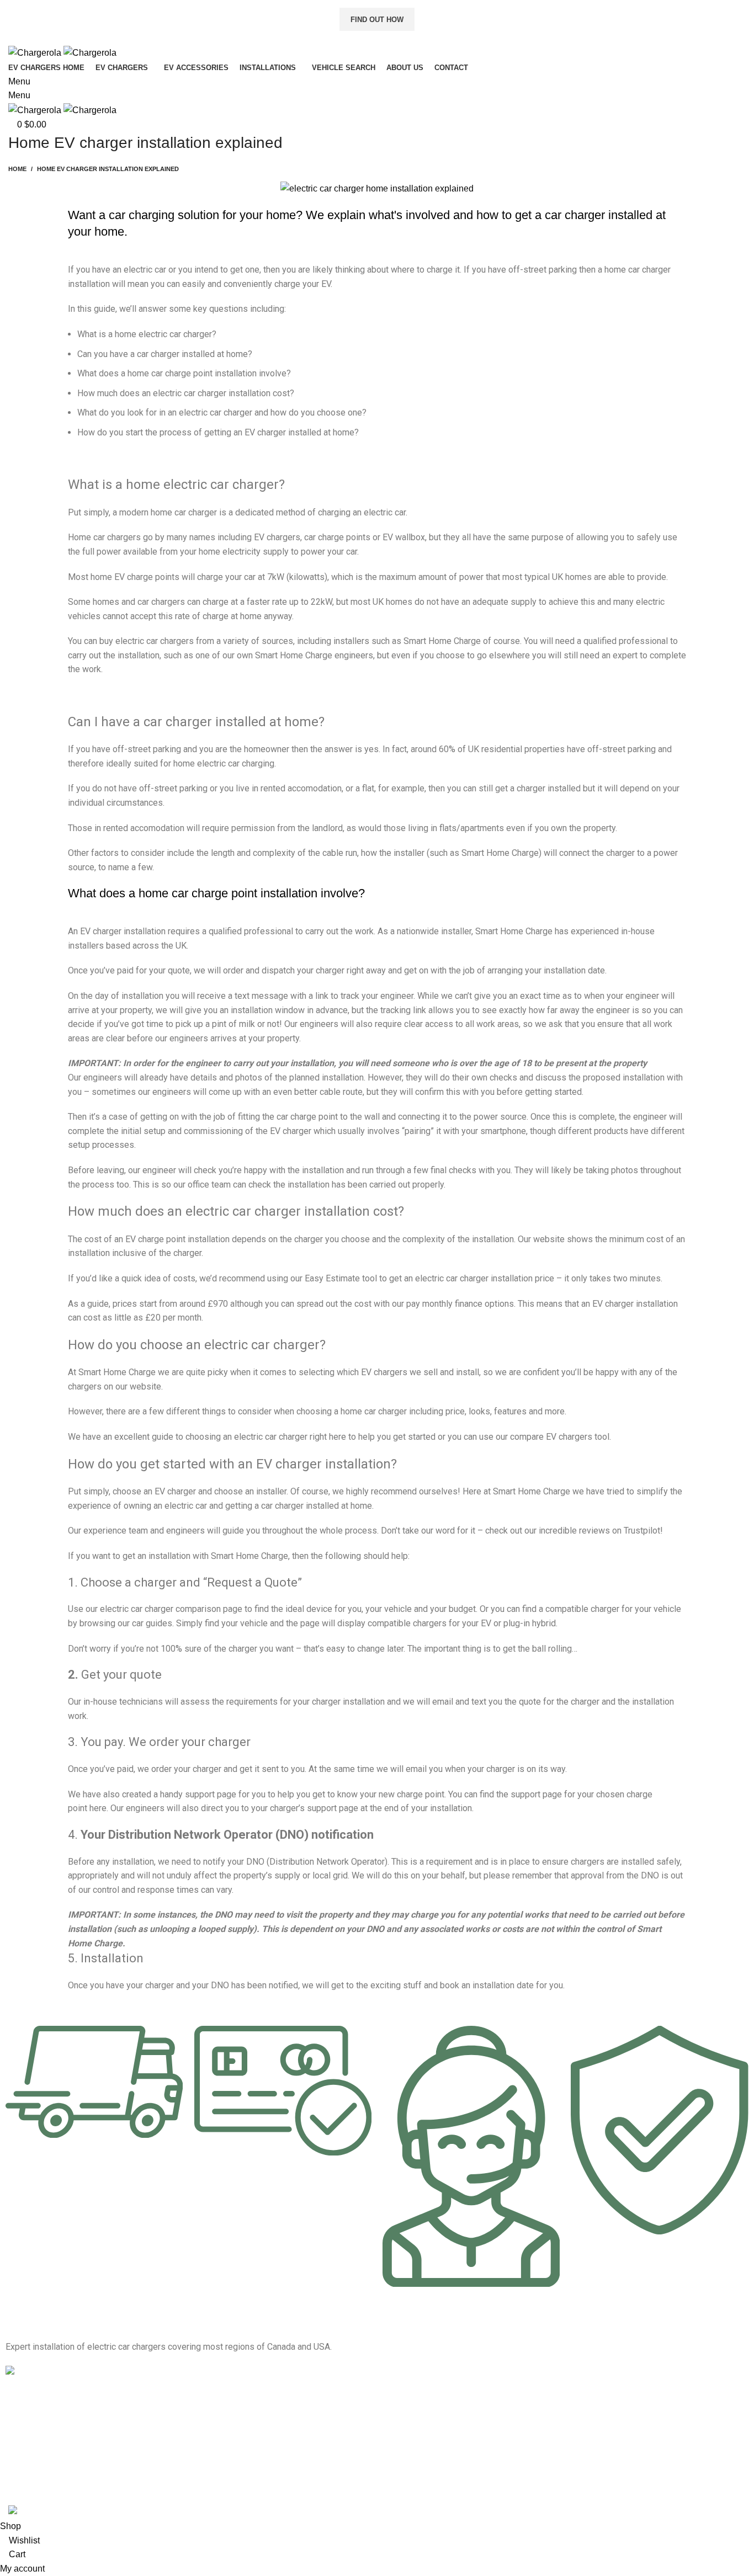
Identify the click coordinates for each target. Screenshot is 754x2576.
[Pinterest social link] (377, 38)
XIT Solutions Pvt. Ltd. (274, 2497)
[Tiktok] (486, 2431)
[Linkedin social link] (390, 38)
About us (21, 2419)
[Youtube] (456, 2431)
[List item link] (565, 2373)
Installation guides (37, 2400)
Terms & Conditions (39, 2438)
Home (17, 169)
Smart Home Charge (442, 641)
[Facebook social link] (352, 38)
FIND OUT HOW (377, 20)
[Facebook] (396, 2431)
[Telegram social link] (403, 38)
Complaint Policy (34, 2476)
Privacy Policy (30, 2457)
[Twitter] (426, 2431)
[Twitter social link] (365, 38)
